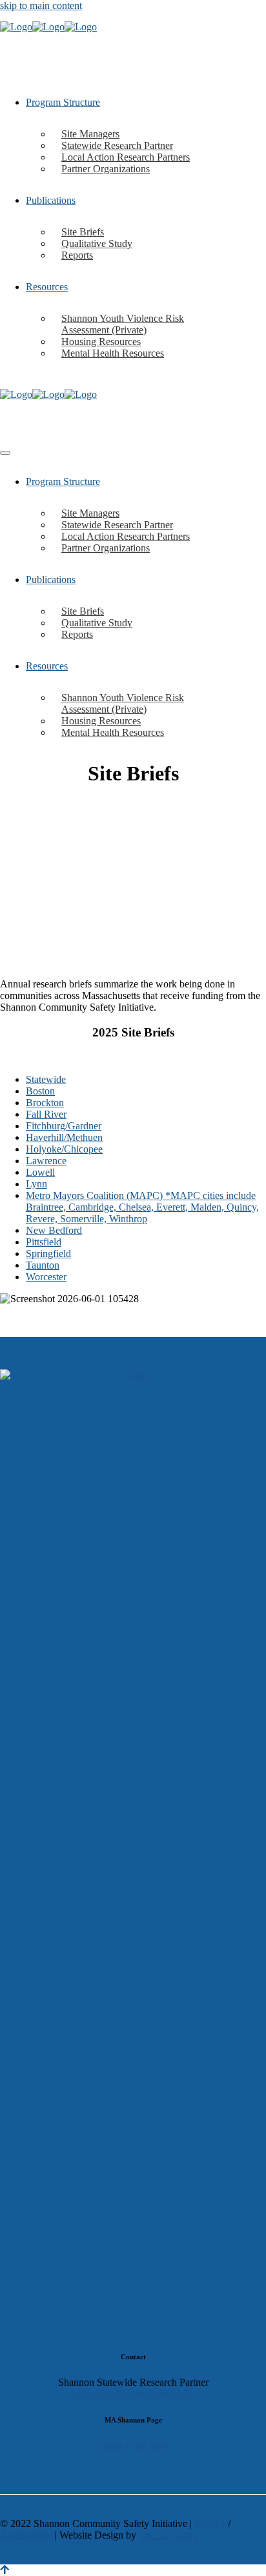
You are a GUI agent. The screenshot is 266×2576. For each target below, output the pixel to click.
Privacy (210, 2523)
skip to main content (41, 5)
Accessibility (26, 2535)
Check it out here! (133, 2445)
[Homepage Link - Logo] (48, 27)
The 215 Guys (168, 2535)
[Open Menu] (5, 453)
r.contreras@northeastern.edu (133, 2394)
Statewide (46, 1079)
